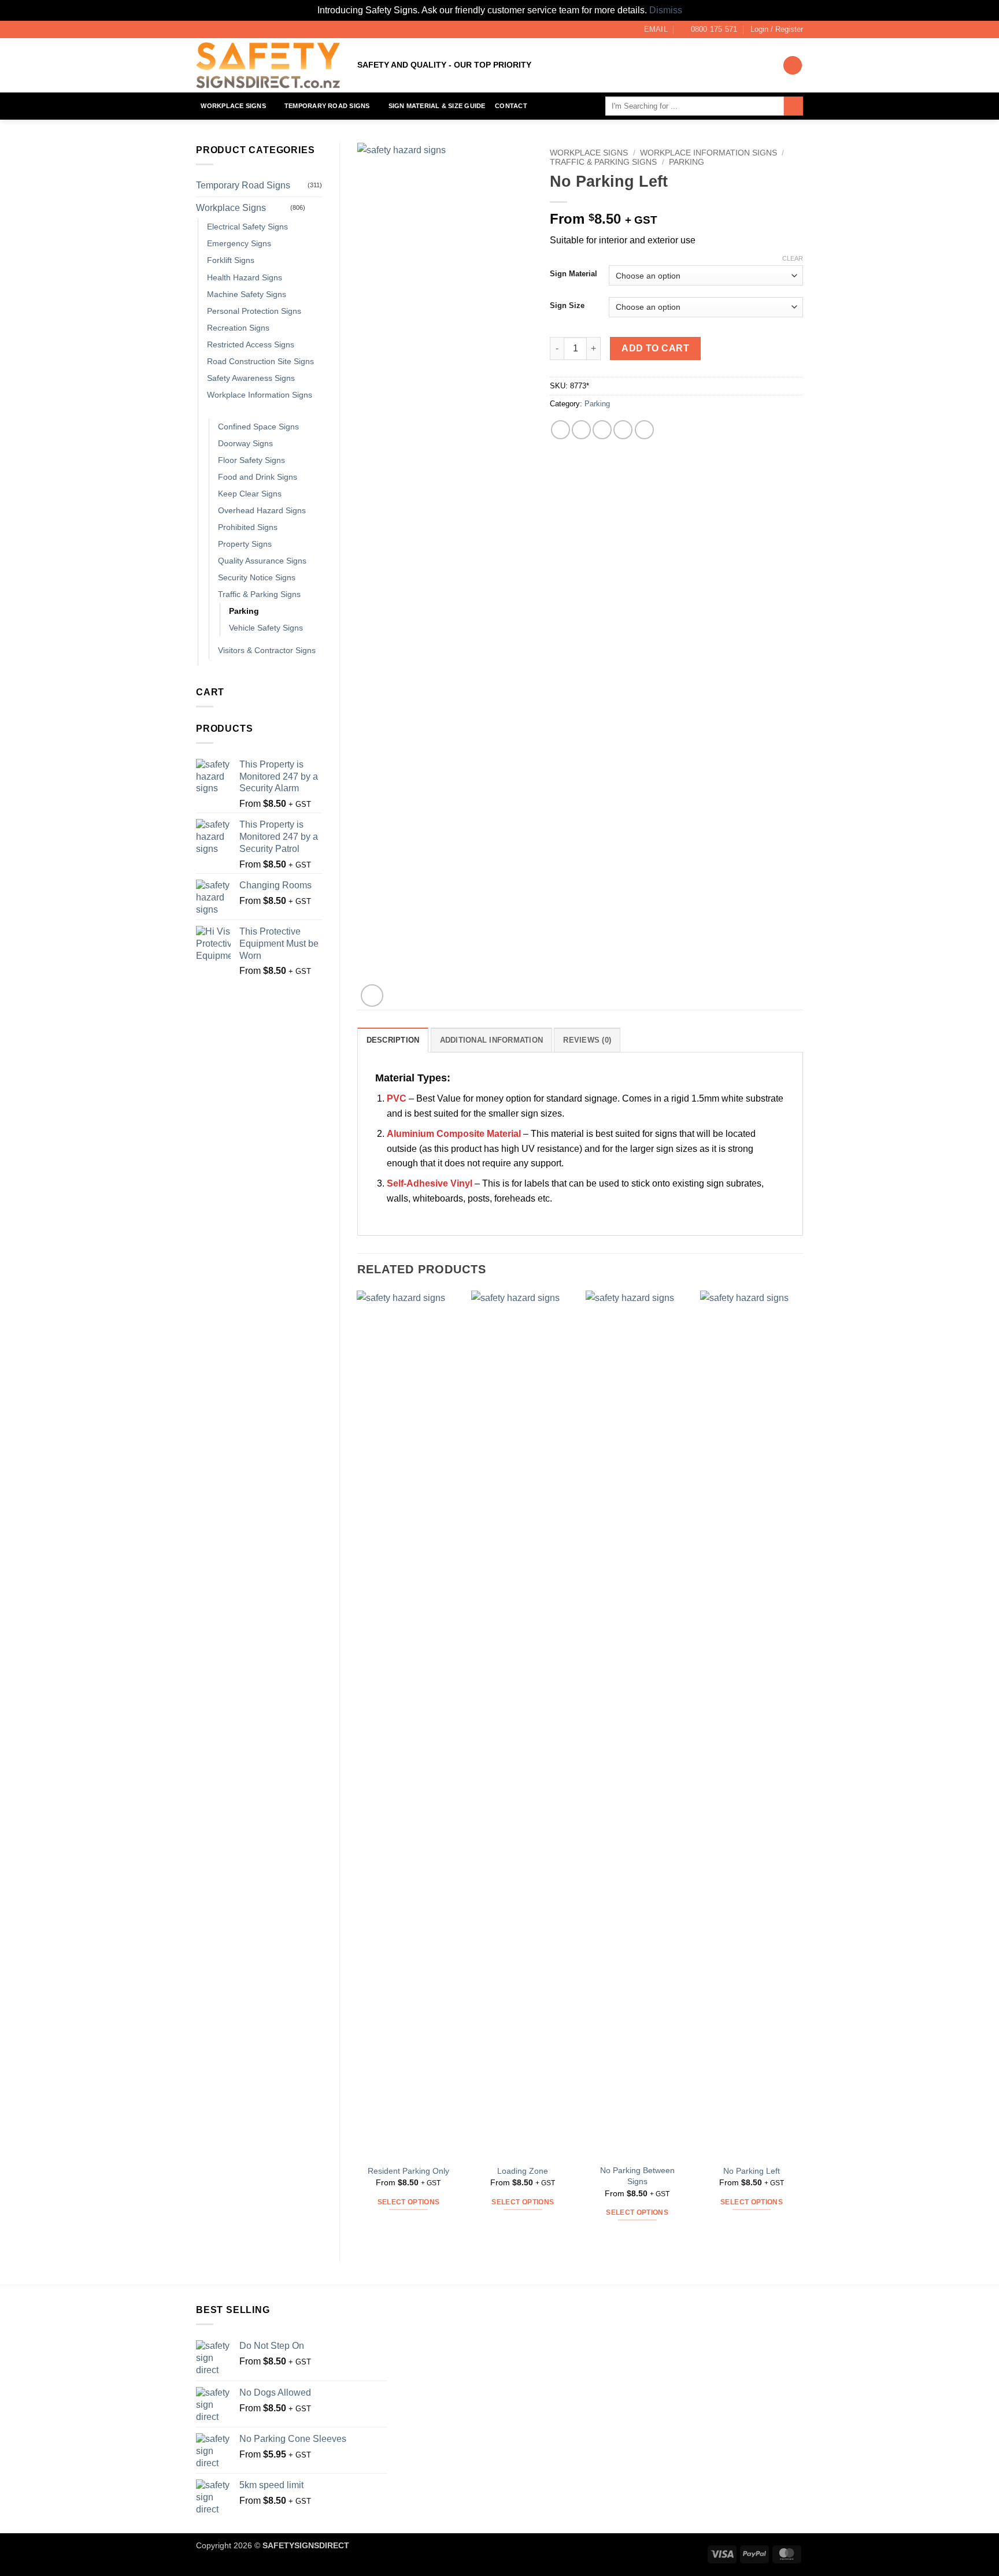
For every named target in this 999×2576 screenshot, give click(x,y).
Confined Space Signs (258, 427)
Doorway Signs (245, 443)
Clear (793, 258)
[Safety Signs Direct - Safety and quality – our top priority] (268, 65)
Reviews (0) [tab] (587, 1040)
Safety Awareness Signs (251, 378)
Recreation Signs (238, 328)
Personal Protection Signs (254, 311)
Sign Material (573, 274)
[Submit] (793, 106)
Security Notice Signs (257, 577)
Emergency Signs (239, 243)
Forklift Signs (231, 260)
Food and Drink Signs (258, 477)
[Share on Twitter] (581, 430)
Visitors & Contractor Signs (267, 650)
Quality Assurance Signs (262, 561)
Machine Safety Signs (247, 294)
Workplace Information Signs (260, 395)
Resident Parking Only (408, 2171)
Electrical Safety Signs (247, 227)
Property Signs (245, 544)
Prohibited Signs (248, 527)
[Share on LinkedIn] (644, 430)
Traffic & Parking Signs (259, 594)
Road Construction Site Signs (260, 361)
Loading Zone (523, 2171)
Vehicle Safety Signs (266, 628)
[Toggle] (315, 207)
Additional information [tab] (492, 1040)
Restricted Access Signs (251, 344)
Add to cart (655, 348)
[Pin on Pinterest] (623, 430)
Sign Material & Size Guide (437, 106)
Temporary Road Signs (327, 106)
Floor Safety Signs (251, 460)
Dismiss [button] (666, 10)
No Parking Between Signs (637, 2176)
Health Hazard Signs (245, 277)
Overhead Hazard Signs (262, 510)
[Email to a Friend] (602, 430)
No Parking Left (752, 2171)
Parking (244, 611)
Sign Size (567, 306)
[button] (777, 29)
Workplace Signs (233, 106)
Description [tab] (393, 1040)
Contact (511, 106)
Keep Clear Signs (250, 494)
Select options (409, 2202)
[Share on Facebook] (560, 430)
